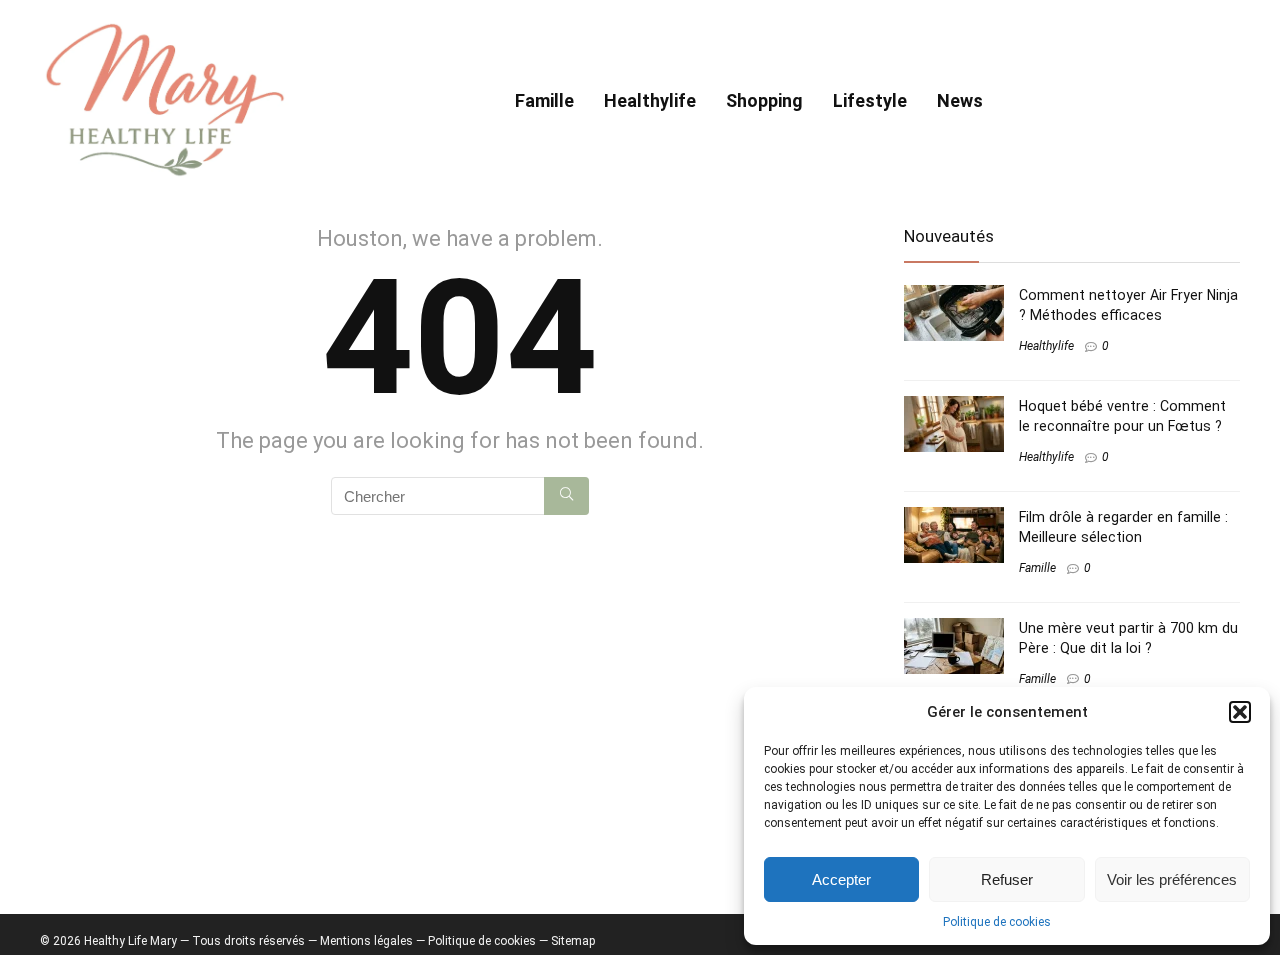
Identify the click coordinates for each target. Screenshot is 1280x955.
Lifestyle (870, 100)
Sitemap (573, 941)
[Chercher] (566, 496)
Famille (544, 100)
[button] (1240, 712)
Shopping (764, 100)
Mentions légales (366, 941)
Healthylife (650, 100)
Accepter (841, 879)
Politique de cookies (997, 922)
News (960, 100)
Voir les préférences (1172, 879)
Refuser (1007, 879)
